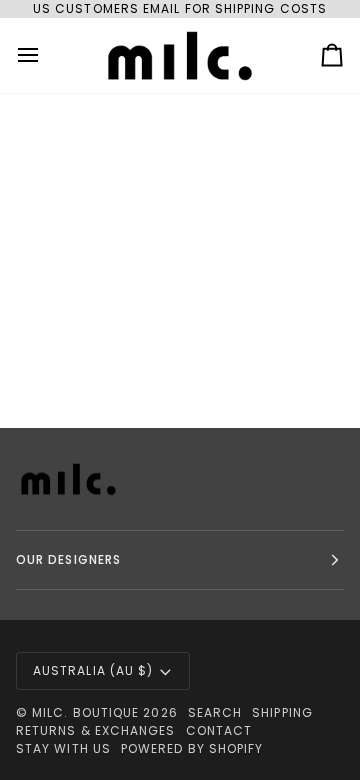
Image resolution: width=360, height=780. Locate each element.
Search (215, 712)
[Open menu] (46, 55)
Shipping (282, 712)
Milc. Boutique (85, 712)
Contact (219, 730)
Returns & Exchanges (96, 730)
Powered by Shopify (192, 748)
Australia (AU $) (93, 670)
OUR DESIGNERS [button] (68, 559)
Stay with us (63, 748)
